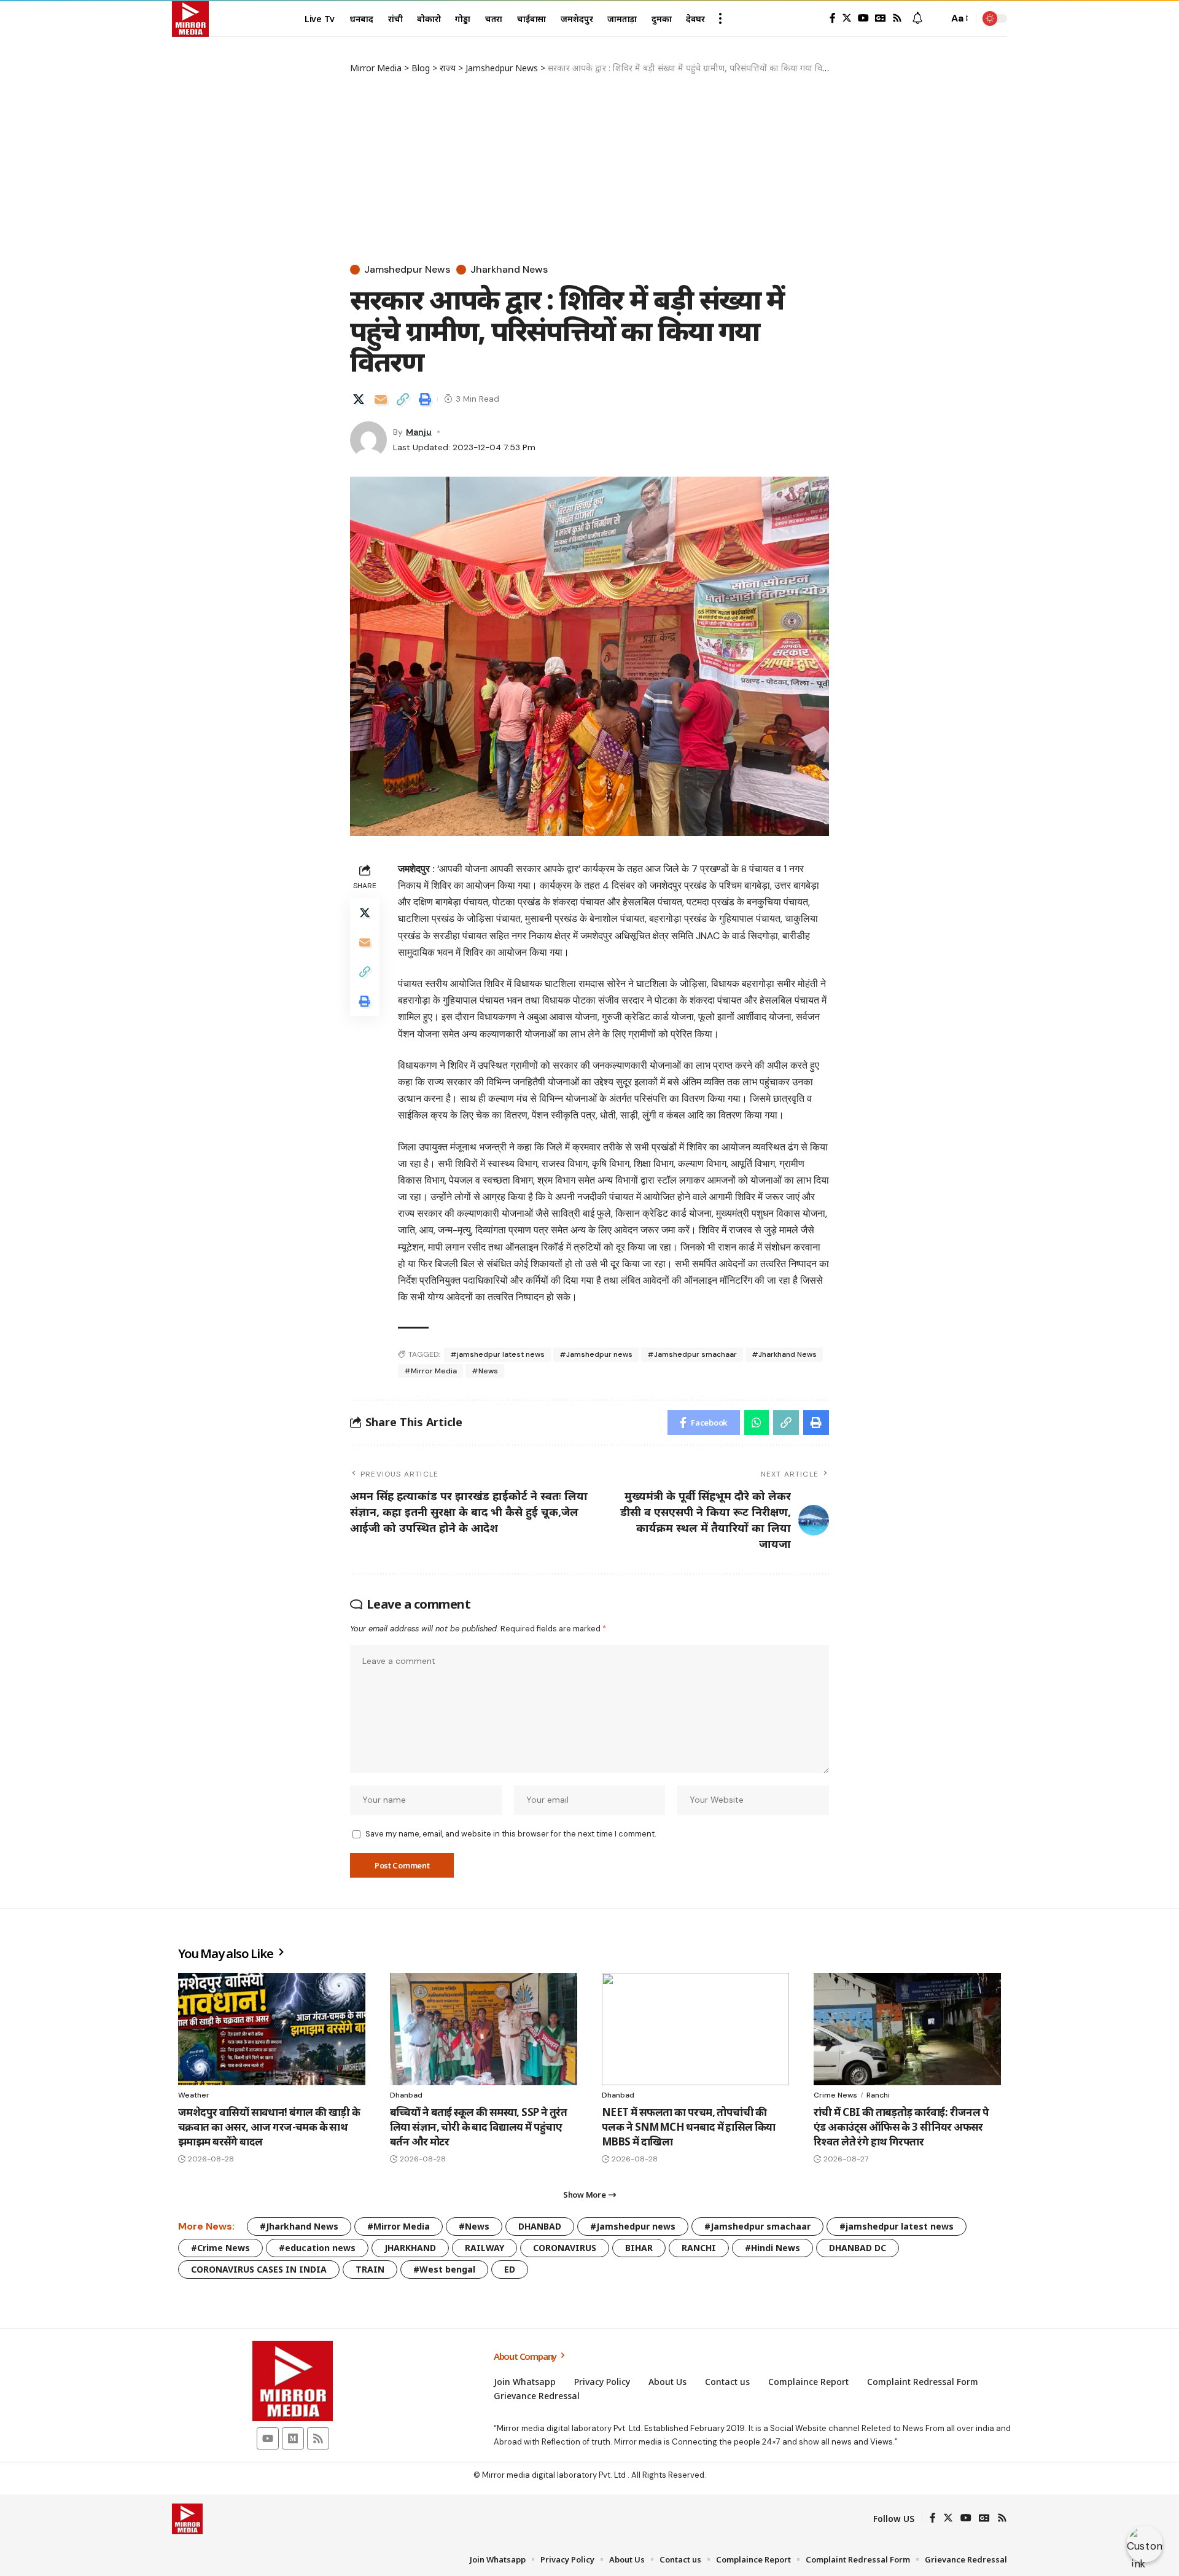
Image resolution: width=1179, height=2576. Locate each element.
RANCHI (699, 2248)
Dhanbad (406, 2095)
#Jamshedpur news (596, 1354)
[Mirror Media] (190, 18)
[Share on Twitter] (359, 399)
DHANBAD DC (858, 2248)
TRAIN (370, 2269)
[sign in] (813, 18)
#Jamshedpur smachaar (692, 1354)
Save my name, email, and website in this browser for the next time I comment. (511, 1834)
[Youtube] (268, 2438)
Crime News (835, 2095)
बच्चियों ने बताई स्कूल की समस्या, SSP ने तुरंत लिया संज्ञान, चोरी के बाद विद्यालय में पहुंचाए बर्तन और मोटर (478, 2127)
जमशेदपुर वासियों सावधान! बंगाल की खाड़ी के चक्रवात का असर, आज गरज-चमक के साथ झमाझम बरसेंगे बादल (269, 2127)
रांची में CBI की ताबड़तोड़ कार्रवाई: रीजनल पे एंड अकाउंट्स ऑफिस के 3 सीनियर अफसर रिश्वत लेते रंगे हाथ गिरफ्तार (901, 2127)
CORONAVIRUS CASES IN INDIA (259, 2269)
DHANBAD (540, 2226)
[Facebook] (833, 18)
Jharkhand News (509, 270)
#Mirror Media (430, 1371)
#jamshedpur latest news (497, 1354)
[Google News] (881, 18)
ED (510, 2269)
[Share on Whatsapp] (757, 1423)
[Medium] (293, 2438)
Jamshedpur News (407, 270)
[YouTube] (863, 18)
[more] (720, 18)
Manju (419, 432)
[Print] (425, 399)
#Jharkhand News (784, 1354)
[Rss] (897, 18)
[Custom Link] (1145, 2544)
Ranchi (878, 2095)
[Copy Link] (403, 399)
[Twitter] (847, 18)
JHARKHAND (410, 2248)
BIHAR (639, 2248)
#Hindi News (772, 2248)
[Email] (381, 399)
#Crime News (220, 2248)
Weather (194, 2095)
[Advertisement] (589, 166)
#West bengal (444, 2269)
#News (485, 1371)
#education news (317, 2248)
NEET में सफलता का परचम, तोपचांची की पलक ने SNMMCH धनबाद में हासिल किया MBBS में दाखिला (689, 2127)
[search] (936, 18)
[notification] (917, 19)
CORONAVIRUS (565, 2248)
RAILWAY (484, 2248)
